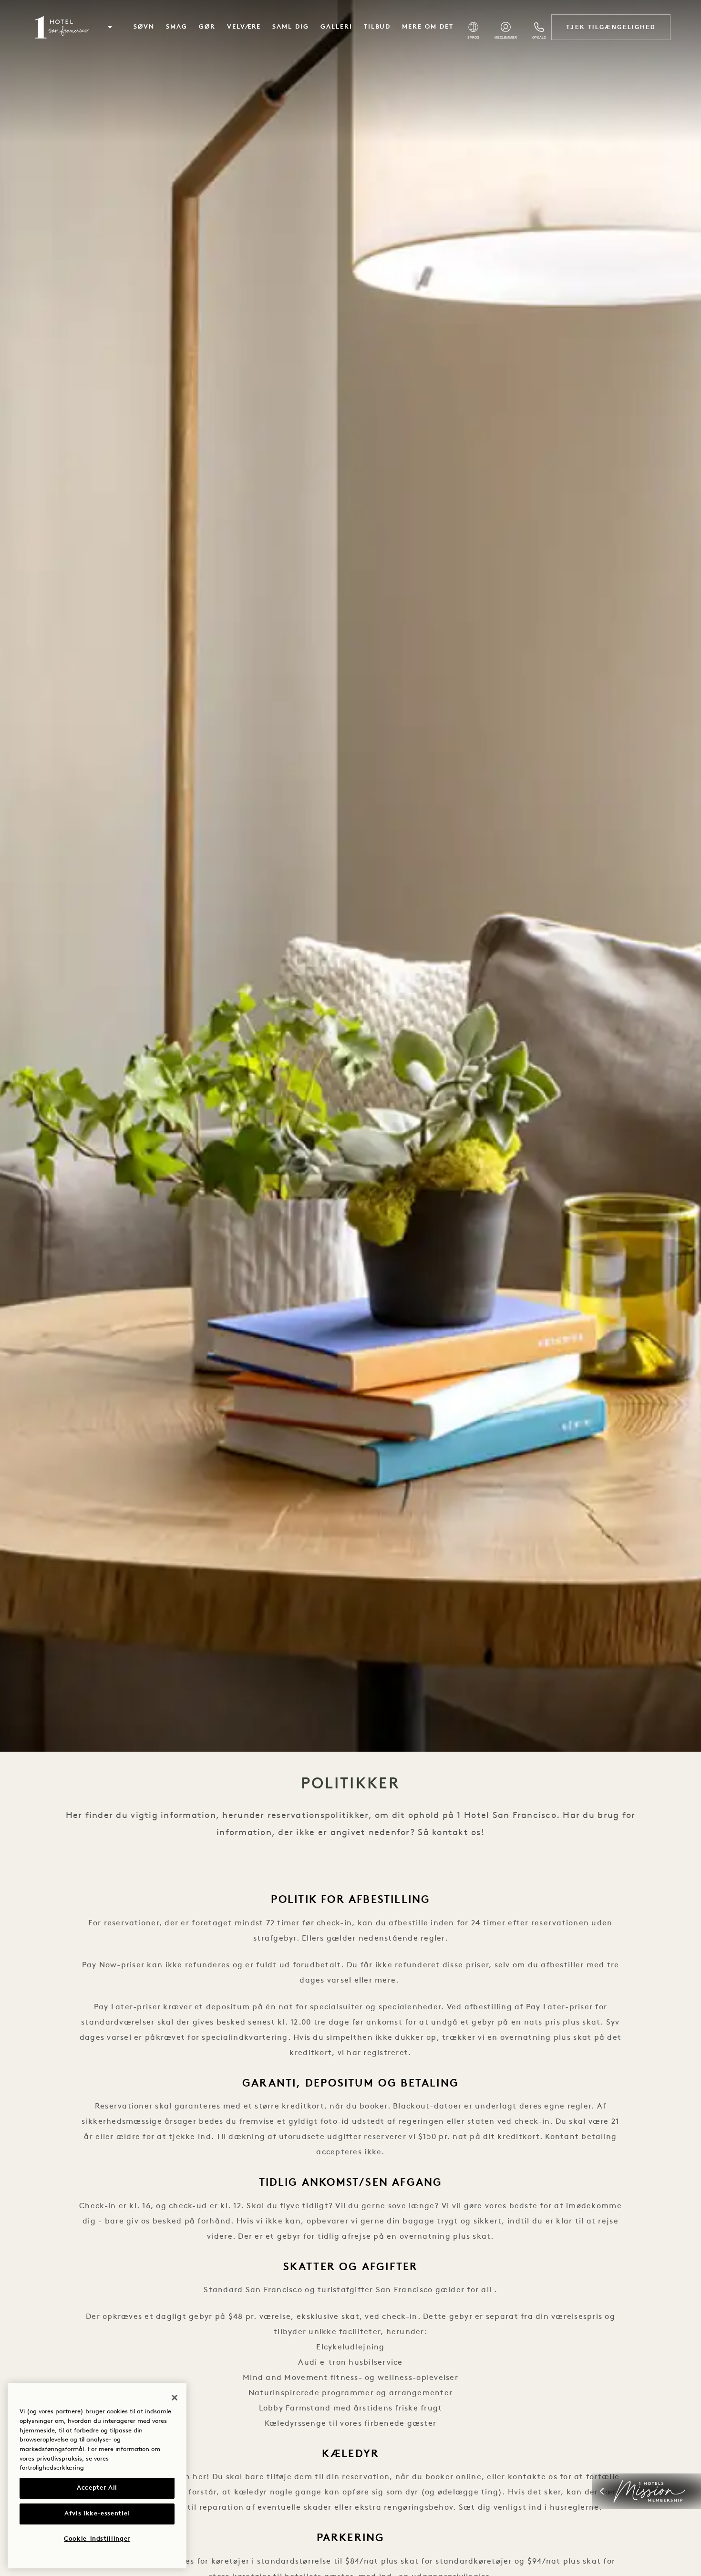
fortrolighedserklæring (52, 2468)
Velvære (244, 27)
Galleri (336, 27)
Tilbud (377, 27)
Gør (207, 27)
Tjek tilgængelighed (611, 27)
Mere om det (428, 27)
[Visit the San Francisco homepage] (61, 27)
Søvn (144, 27)
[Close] (175, 2398)
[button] (110, 27)
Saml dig (291, 27)
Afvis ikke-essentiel (97, 2514)
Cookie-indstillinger (97, 2539)
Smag (177, 27)
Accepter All (97, 2488)
